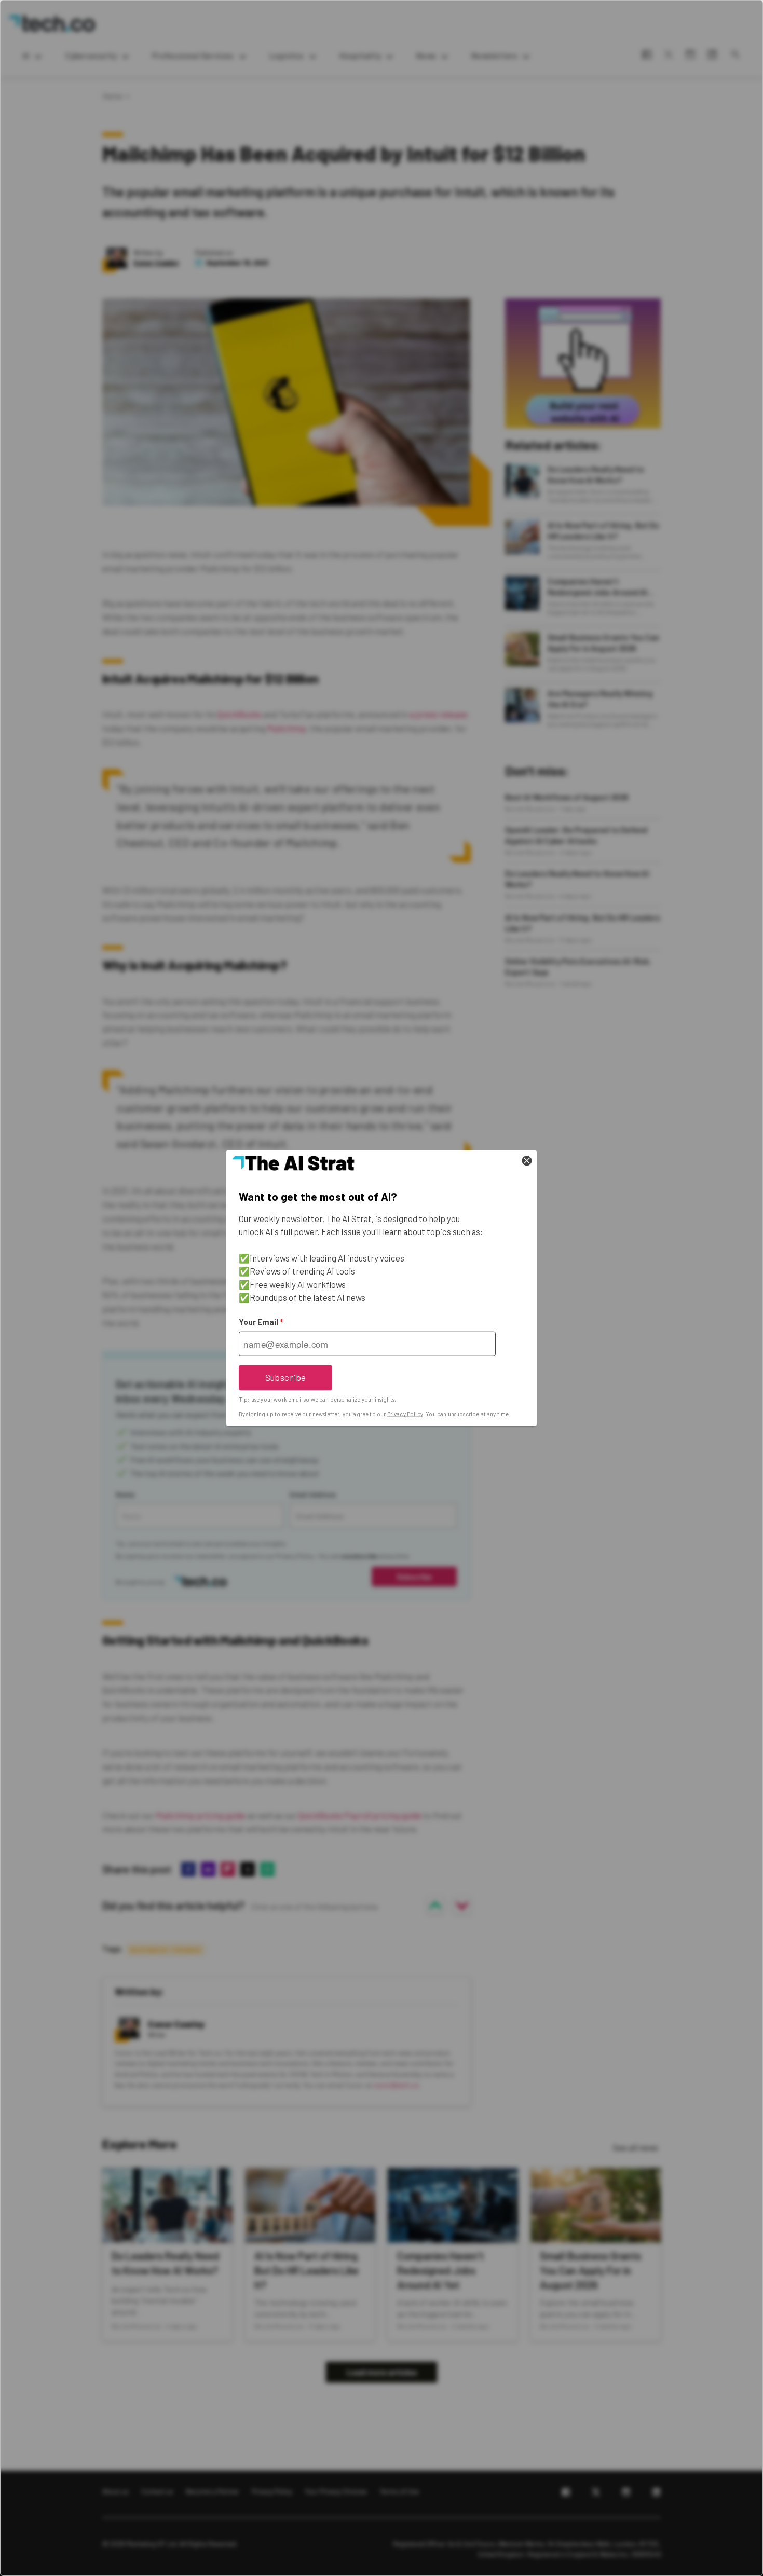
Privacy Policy (405, 1414)
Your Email (261, 1322)
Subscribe (286, 1377)
